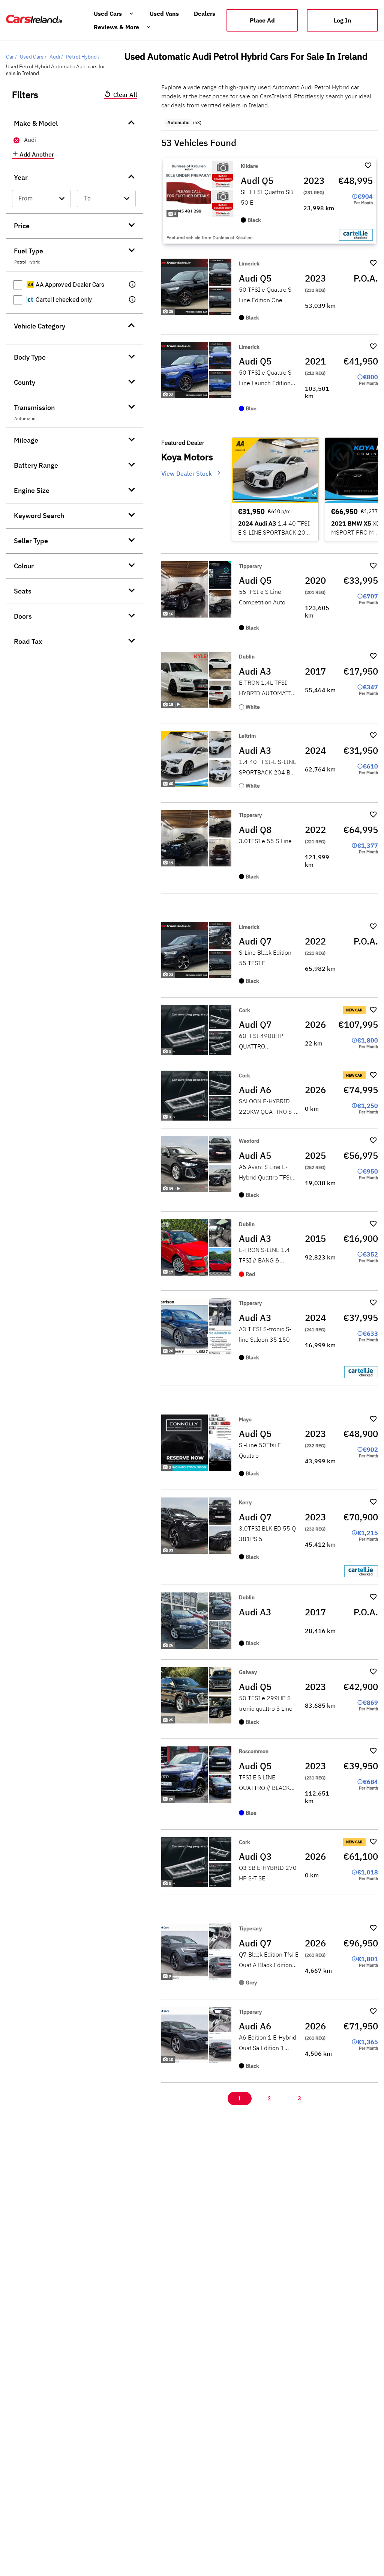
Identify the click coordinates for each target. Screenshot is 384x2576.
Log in (343, 20)
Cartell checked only (63, 300)
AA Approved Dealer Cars (69, 285)
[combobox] (41, 199)
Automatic (178, 123)
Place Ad (262, 20)
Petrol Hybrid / (83, 57)
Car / (11, 57)
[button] (133, 285)
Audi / (56, 57)
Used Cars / (33, 57)
